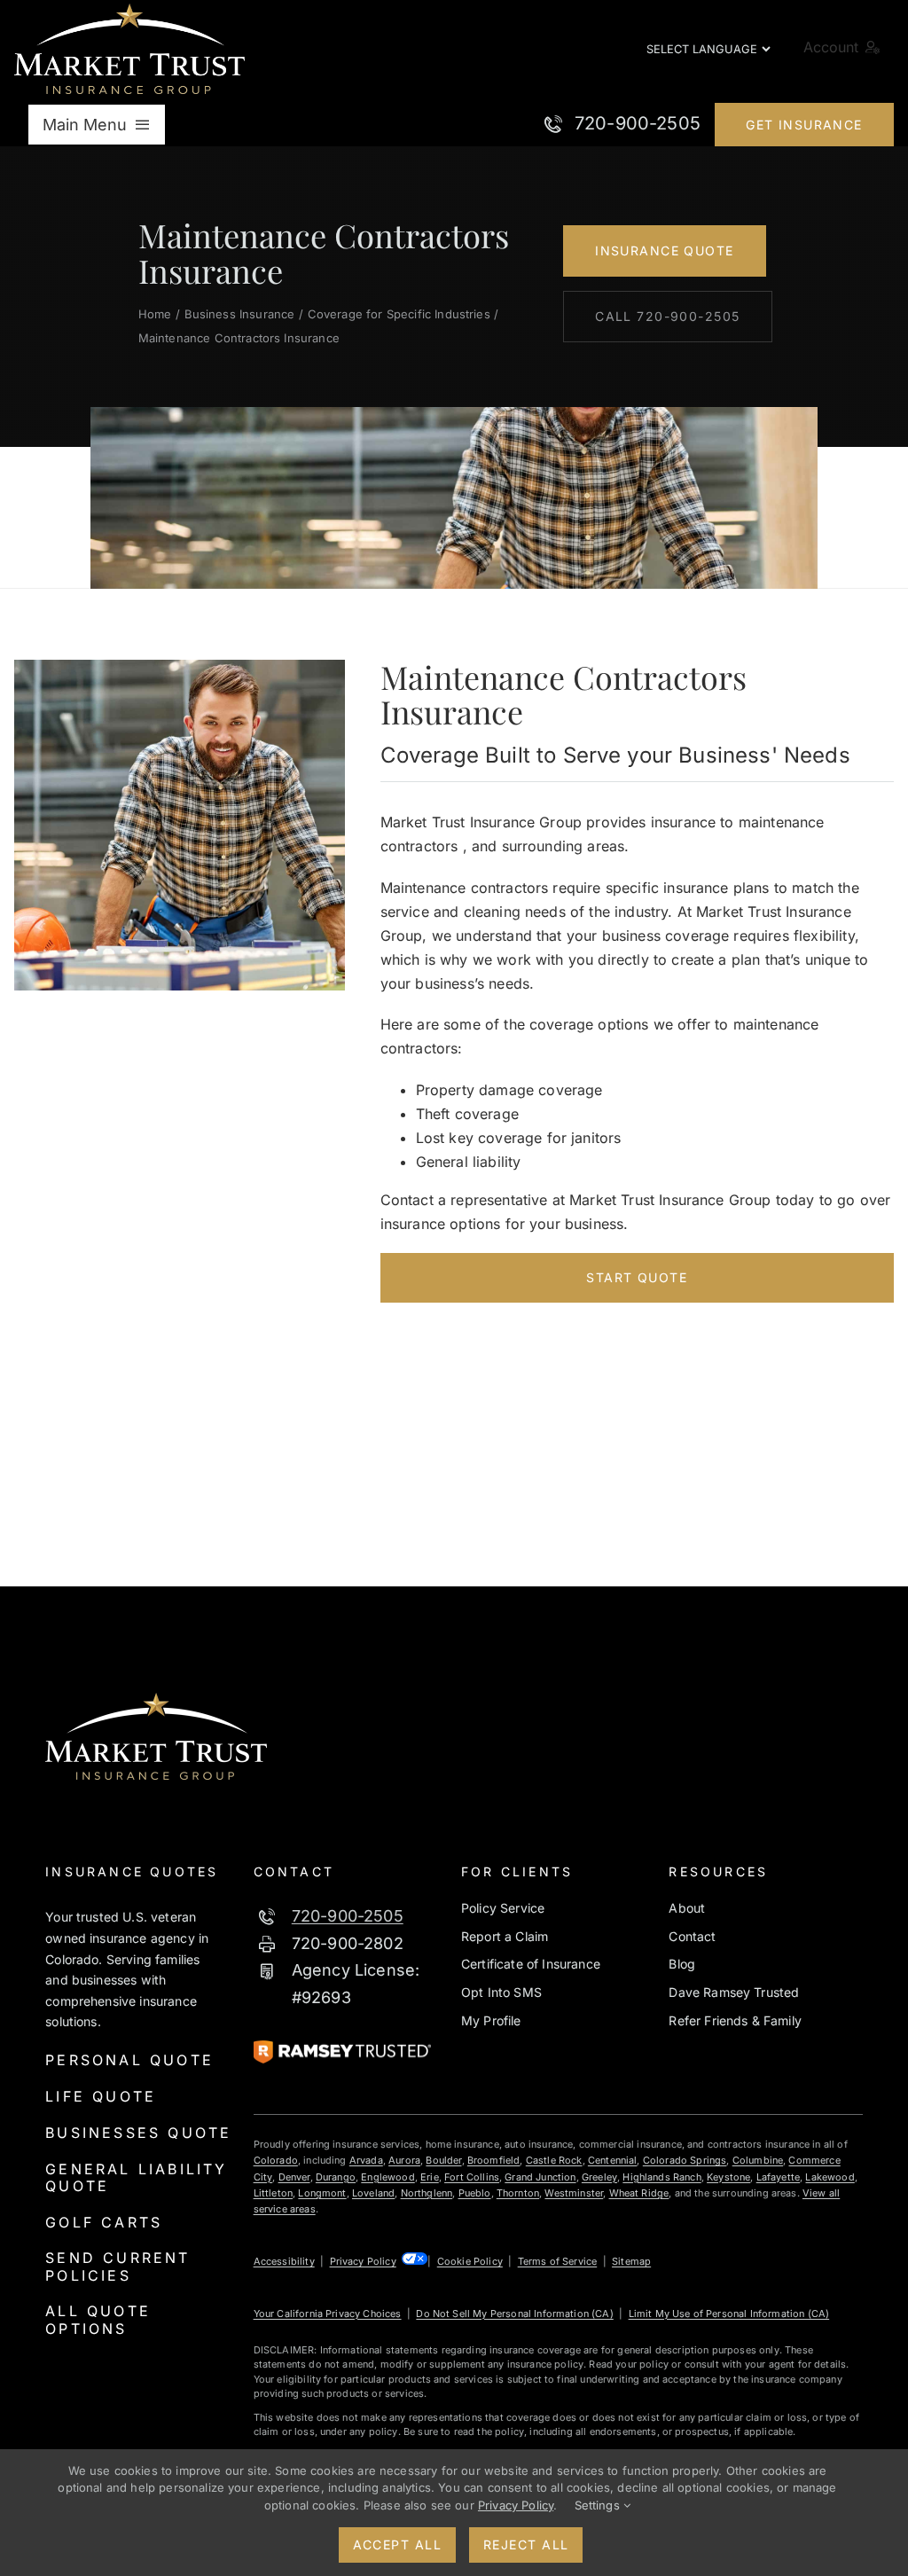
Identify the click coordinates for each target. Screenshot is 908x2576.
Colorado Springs (685, 2160)
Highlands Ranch (661, 2177)
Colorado (276, 2160)
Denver (294, 2177)
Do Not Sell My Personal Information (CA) (514, 2314)
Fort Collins (472, 2177)
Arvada (366, 2160)
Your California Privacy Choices (328, 2314)
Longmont (322, 2193)
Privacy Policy (363, 2261)
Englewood (387, 2177)
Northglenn (427, 2193)
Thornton (518, 2193)
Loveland (373, 2193)
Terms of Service (558, 2261)
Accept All (397, 2545)
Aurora (404, 2160)
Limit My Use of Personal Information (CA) (729, 2314)
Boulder (443, 2160)
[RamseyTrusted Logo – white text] (342, 2047)
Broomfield (494, 2160)
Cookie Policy (470, 2261)
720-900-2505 (348, 1916)
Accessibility (284, 2261)
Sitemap (631, 2261)
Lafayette (778, 2177)
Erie (430, 2177)
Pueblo (475, 2193)
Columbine (758, 2160)
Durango (336, 2177)
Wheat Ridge (639, 2193)
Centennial (613, 2160)
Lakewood (830, 2177)
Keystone (728, 2177)
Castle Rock (554, 2160)
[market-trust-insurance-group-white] (129, 11)
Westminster (574, 2193)
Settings (599, 2505)
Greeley (599, 2177)
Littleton (273, 2193)
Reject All (526, 2545)
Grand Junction (540, 2177)
